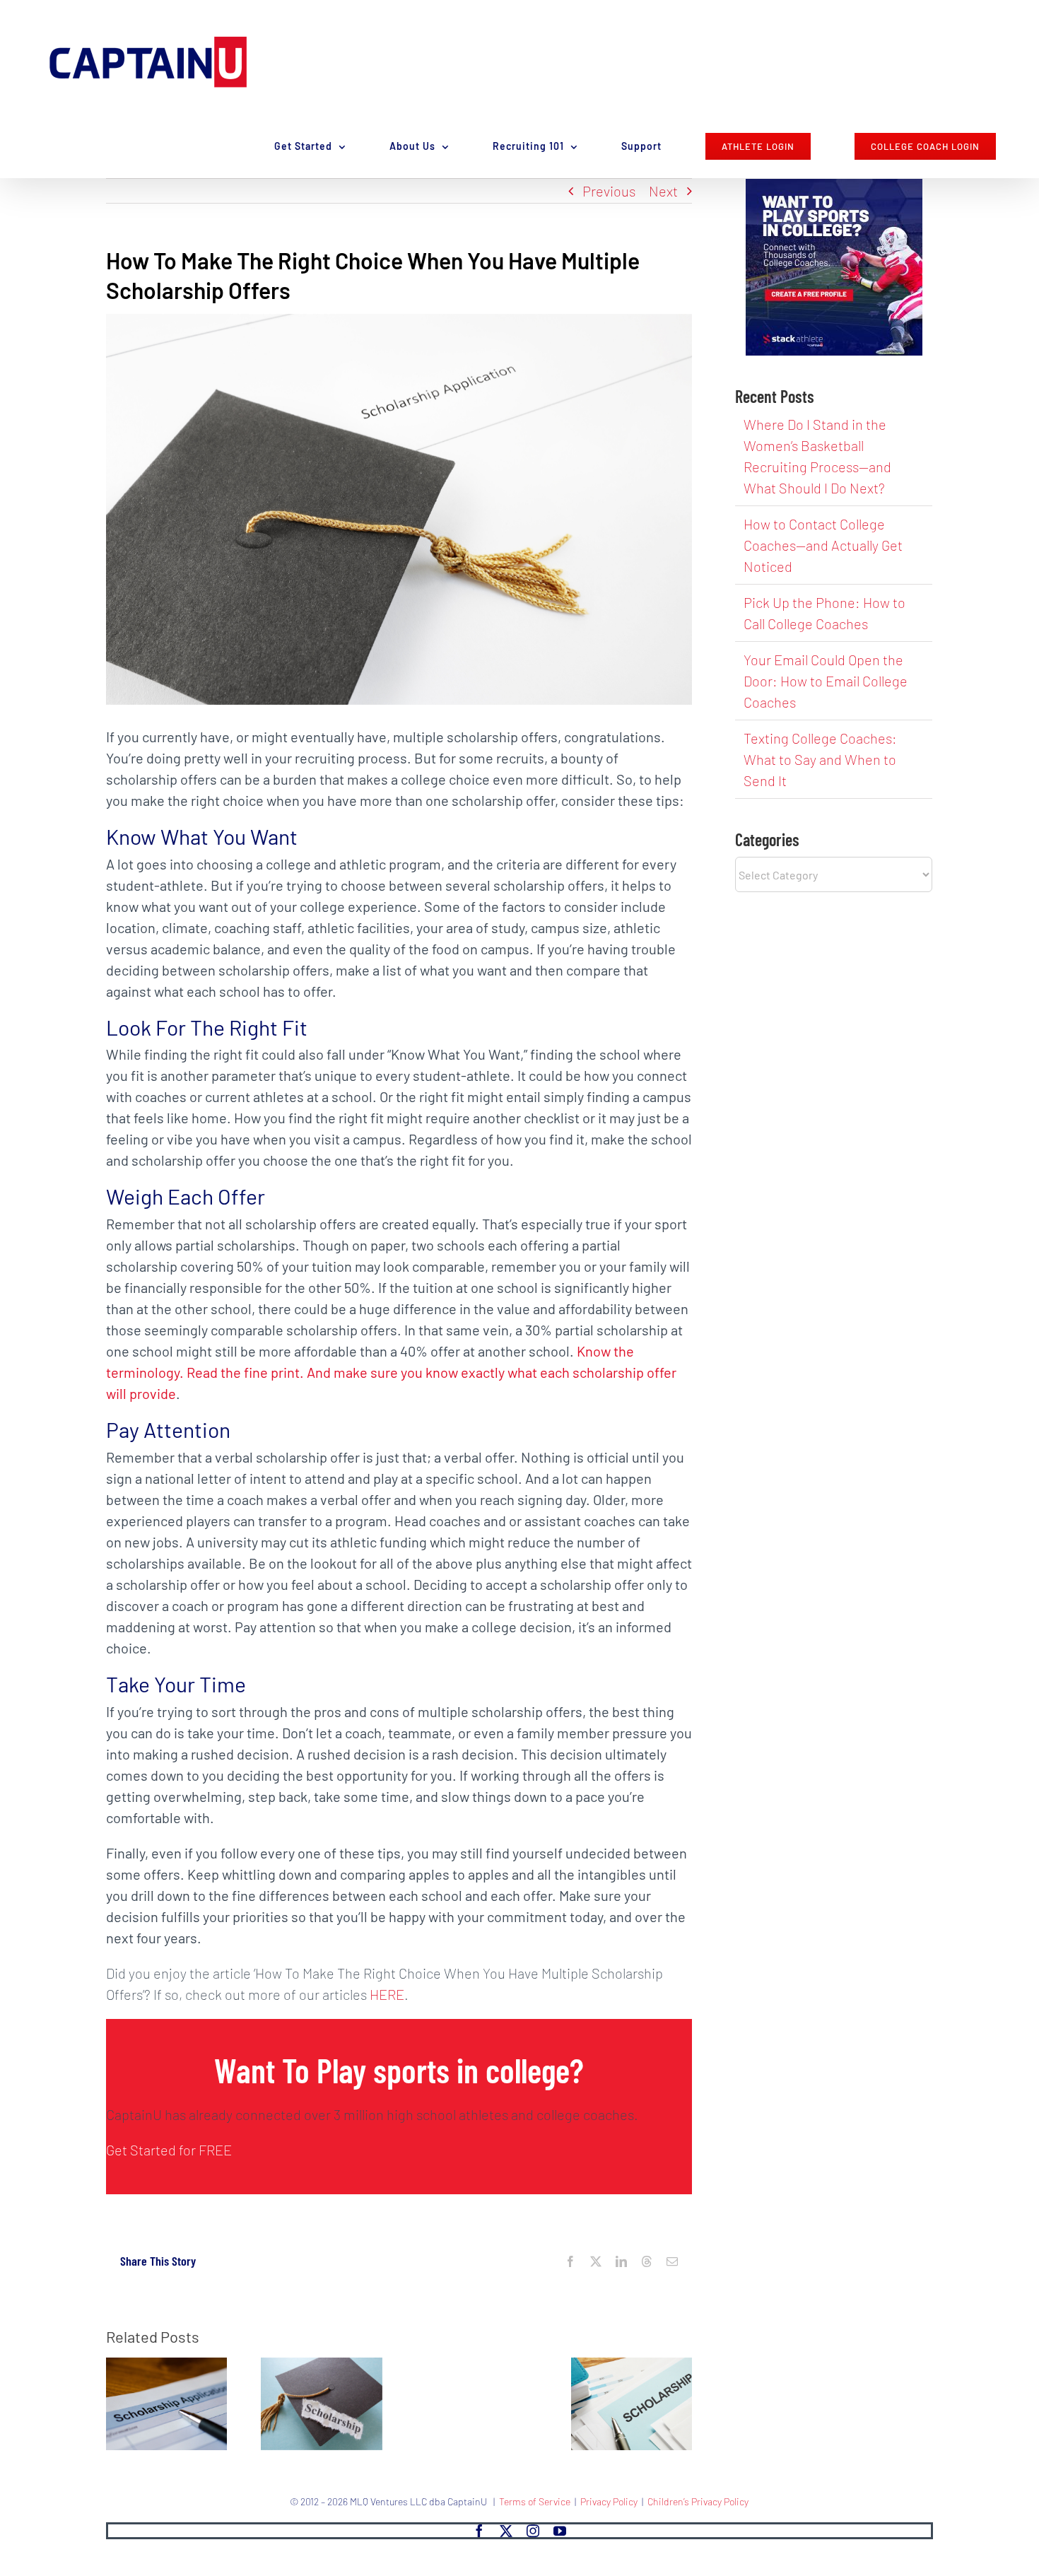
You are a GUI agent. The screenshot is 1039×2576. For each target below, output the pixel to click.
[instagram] (533, 2531)
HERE (387, 1994)
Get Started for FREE (169, 2150)
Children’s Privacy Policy (698, 2501)
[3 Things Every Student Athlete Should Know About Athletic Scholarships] (321, 2366)
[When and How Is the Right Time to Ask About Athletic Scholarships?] (166, 2366)
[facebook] (479, 2531)
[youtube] (560, 2531)
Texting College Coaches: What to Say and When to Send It (820, 759)
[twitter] (506, 2531)
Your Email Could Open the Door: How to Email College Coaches (826, 681)
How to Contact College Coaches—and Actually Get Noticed (823, 545)
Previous (609, 191)
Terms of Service (535, 2501)
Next (663, 191)
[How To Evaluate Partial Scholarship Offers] (632, 2366)
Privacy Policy (609, 2501)
